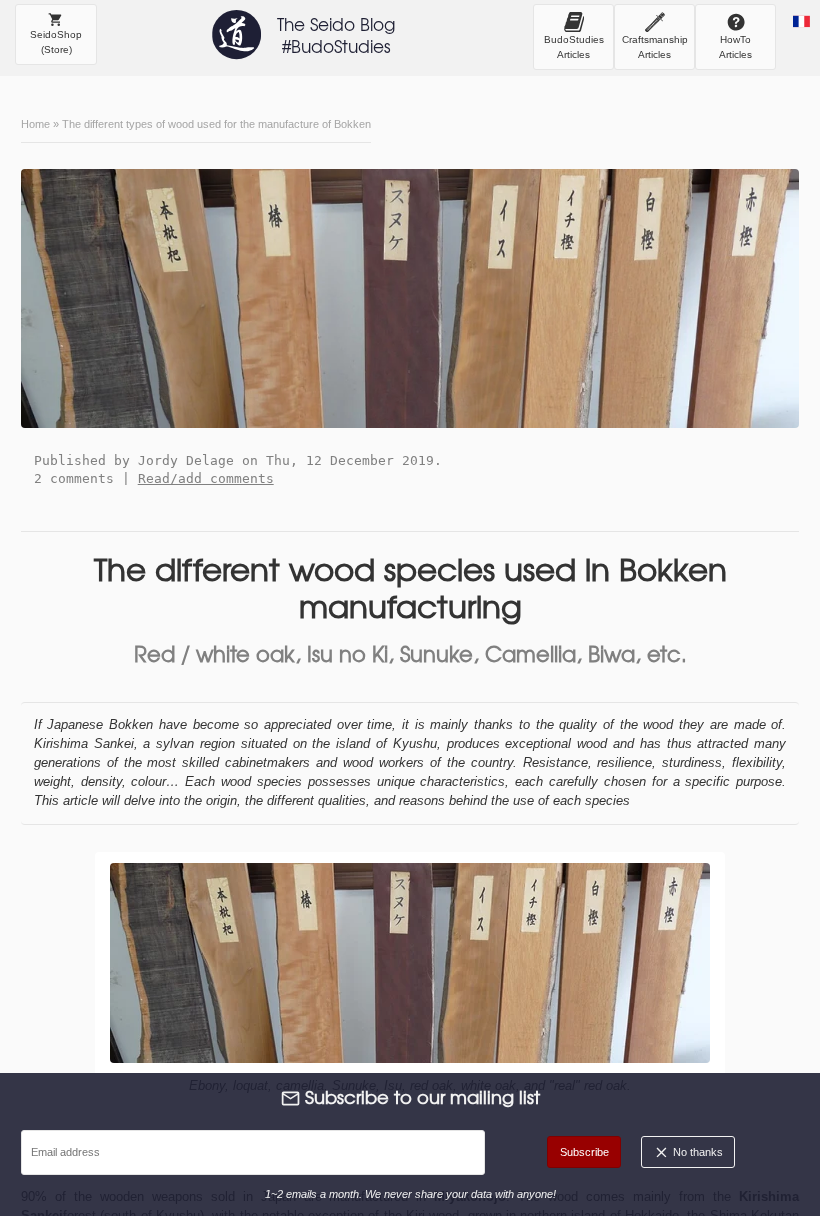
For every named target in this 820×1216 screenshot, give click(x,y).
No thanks (696, 1152)
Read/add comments (206, 478)
